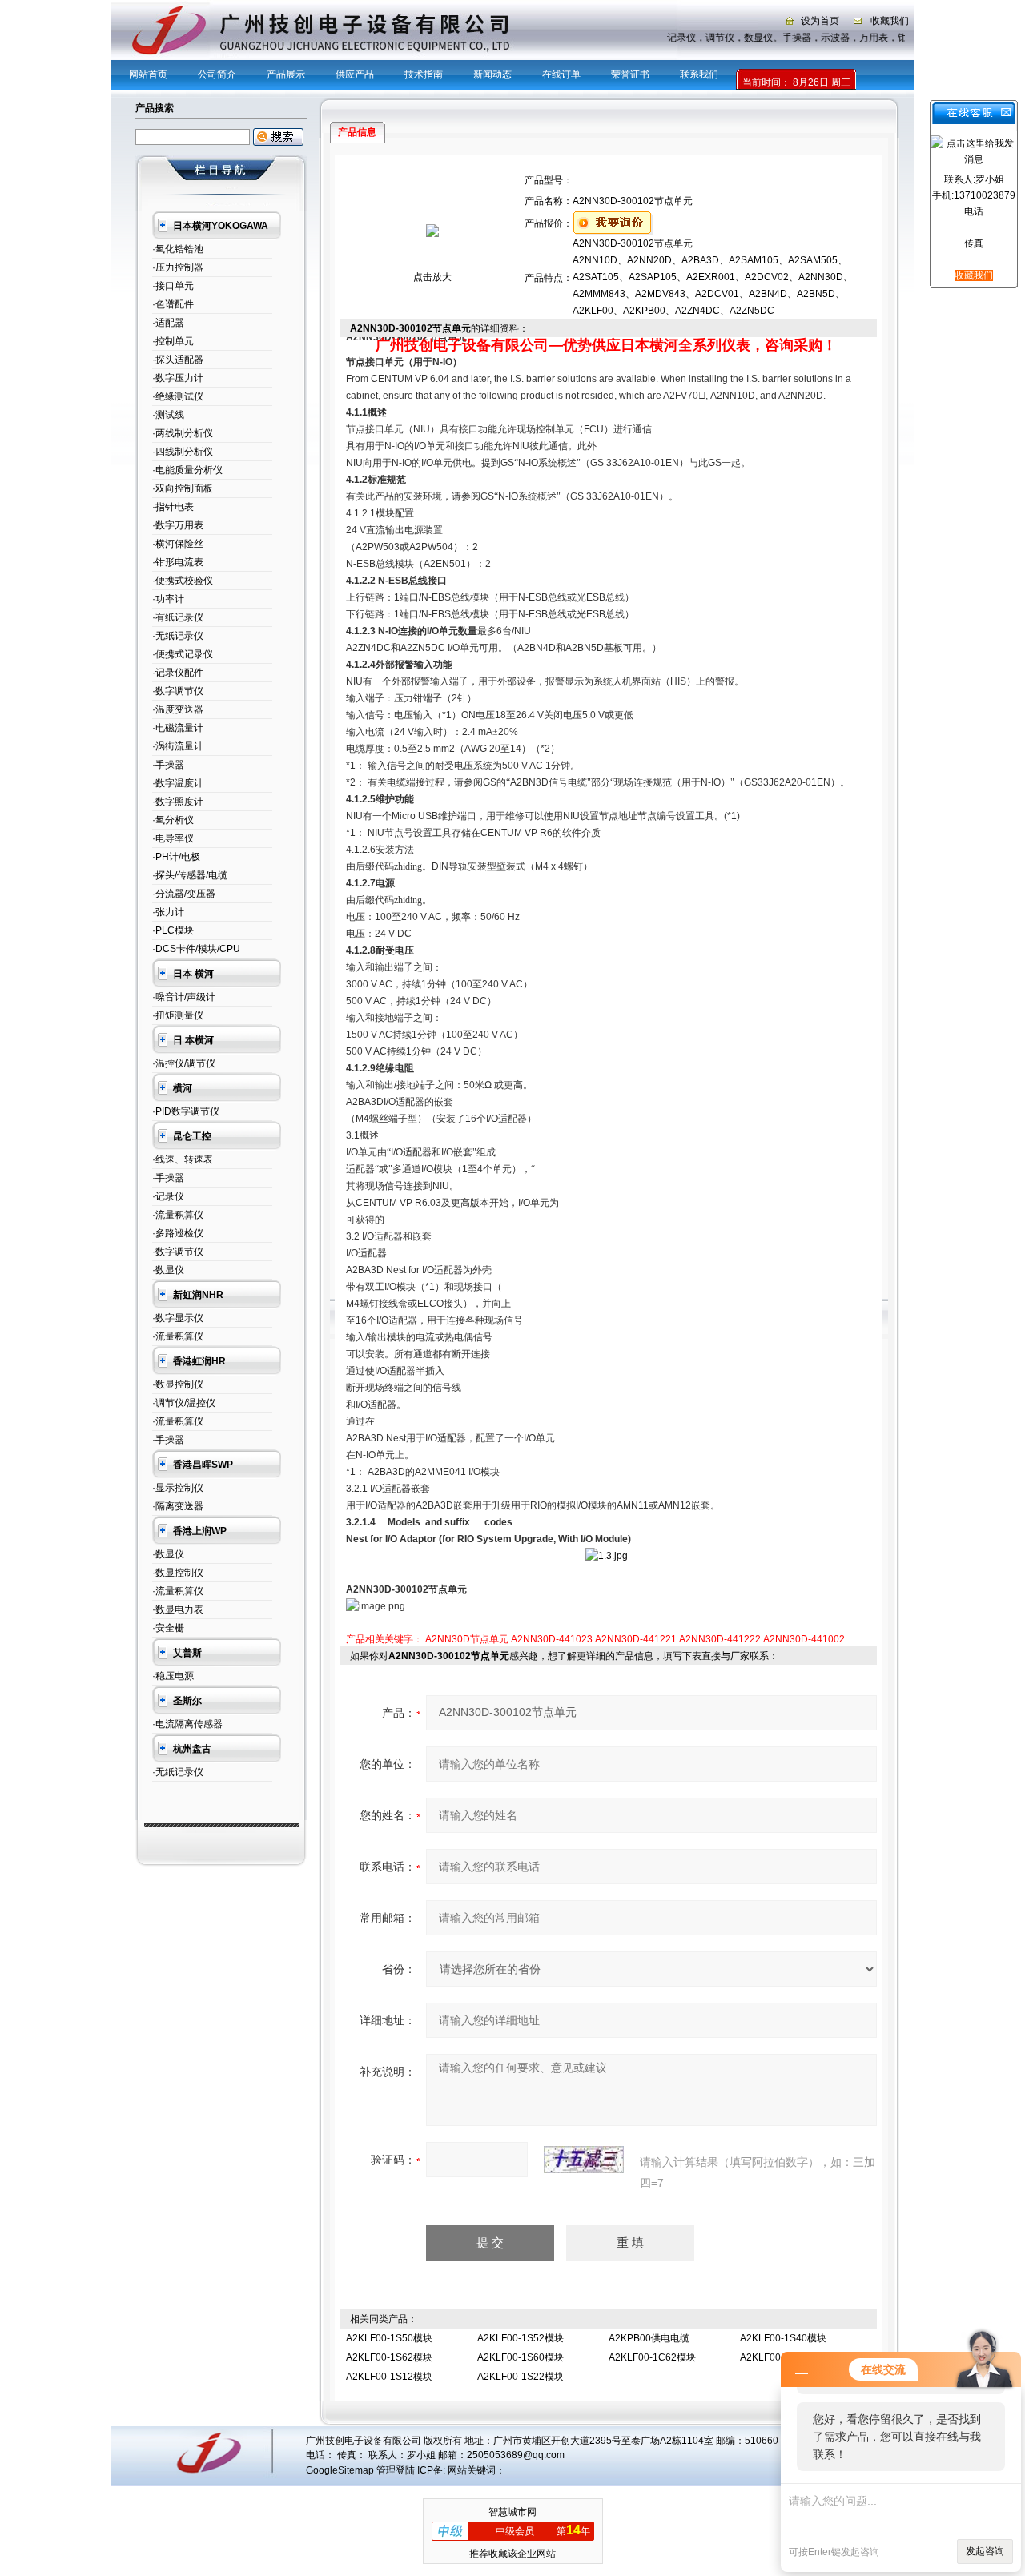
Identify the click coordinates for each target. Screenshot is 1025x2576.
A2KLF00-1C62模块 (652, 2357)
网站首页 (148, 74)
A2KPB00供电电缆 (649, 2338)
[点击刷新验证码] (584, 2160)
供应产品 (355, 74)
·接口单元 (173, 286)
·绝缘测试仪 (178, 396)
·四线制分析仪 (183, 452)
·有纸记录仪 (178, 617)
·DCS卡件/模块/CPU (196, 949)
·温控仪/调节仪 (184, 1063)
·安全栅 (168, 1628)
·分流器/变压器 (184, 894)
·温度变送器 (178, 709)
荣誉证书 (630, 74)
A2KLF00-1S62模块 (389, 2357)
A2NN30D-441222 (720, 1639)
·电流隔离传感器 (187, 1724)
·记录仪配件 (178, 673)
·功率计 (168, 599)
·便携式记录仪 (183, 654)
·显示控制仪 (178, 1488)
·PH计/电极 (176, 857)
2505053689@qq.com (516, 2455)
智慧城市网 (512, 2512)
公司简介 (217, 74)
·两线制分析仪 (183, 433)
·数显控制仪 (178, 1384)
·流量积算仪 (178, 1215)
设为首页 (820, 21)
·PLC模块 (173, 930)
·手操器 (168, 765)
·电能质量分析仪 (187, 470)
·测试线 (168, 415)
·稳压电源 (173, 1676)
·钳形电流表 (178, 562)
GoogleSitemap (340, 2470)
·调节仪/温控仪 (184, 1403)
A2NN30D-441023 (552, 1639)
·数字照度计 (178, 802)
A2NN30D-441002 (804, 1639)
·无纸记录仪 (178, 636)
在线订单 (561, 74)
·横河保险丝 (178, 544)
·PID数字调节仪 (186, 1111)
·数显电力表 (178, 1609)
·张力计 (168, 912)
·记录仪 (168, 1196)
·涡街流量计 (178, 746)
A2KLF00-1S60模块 (521, 2357)
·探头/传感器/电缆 (190, 875)
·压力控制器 (178, 267)
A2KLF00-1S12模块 (389, 2377)
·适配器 (168, 323)
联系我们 (699, 74)
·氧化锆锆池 (178, 249)
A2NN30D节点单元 (467, 1639)
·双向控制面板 (183, 488)
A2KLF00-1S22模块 (521, 2377)
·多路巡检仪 (178, 1233)
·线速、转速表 (183, 1159)
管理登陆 (396, 2470)
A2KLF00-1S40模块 (783, 2338)
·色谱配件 (173, 304)
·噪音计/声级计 (184, 997)
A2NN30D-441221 (636, 1639)
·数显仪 (168, 1270)
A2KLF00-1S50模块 (389, 2338)
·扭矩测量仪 (178, 1015)
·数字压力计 (178, 378)
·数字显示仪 (178, 1318)
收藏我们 (890, 21)
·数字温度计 (178, 783)
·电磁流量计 (178, 728)
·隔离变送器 (178, 1506)
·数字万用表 (178, 525)
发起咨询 (985, 2551)
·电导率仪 (173, 838)
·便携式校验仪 (183, 581)
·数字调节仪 (178, 691)
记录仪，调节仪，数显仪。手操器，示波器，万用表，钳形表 (790, 38)
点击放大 (432, 277)
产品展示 (286, 74)
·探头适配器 (178, 360)
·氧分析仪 (173, 820)
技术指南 (424, 74)
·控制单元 (173, 341)
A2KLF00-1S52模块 (521, 2338)
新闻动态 (492, 74)
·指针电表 (173, 507)
